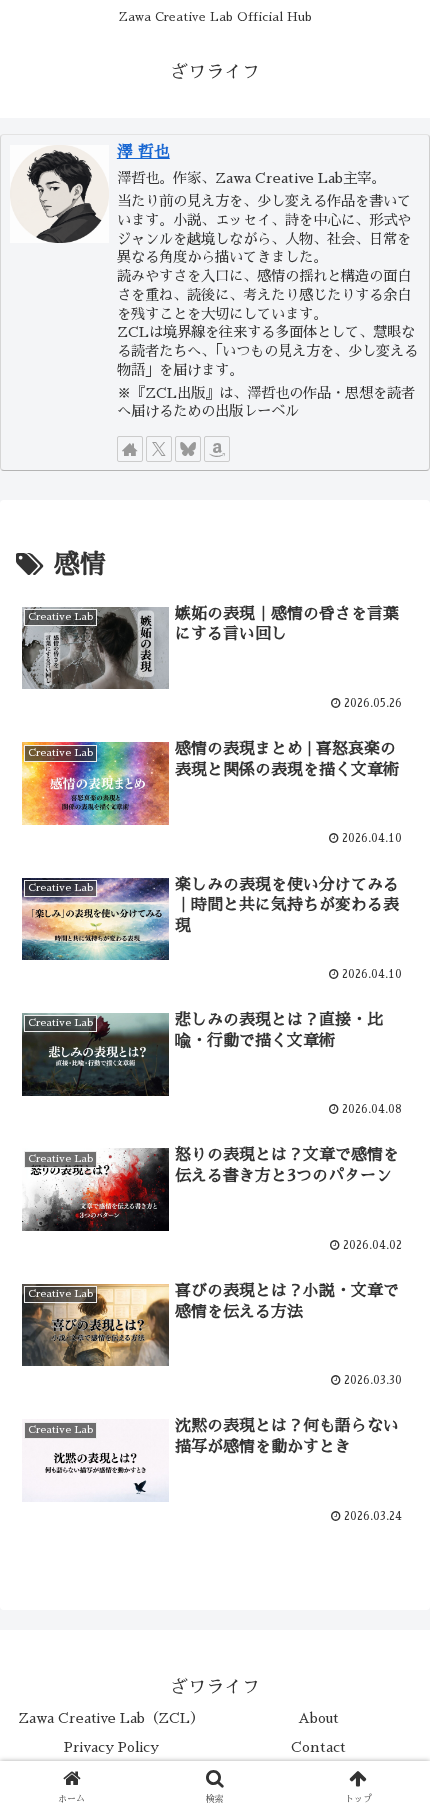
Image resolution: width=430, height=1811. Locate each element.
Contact (318, 1747)
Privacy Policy (111, 1747)
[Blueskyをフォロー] (188, 449)
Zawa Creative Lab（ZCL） (111, 1718)
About (318, 1718)
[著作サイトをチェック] (130, 449)
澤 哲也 (143, 152)
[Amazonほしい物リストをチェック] (217, 449)
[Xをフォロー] (159, 449)
